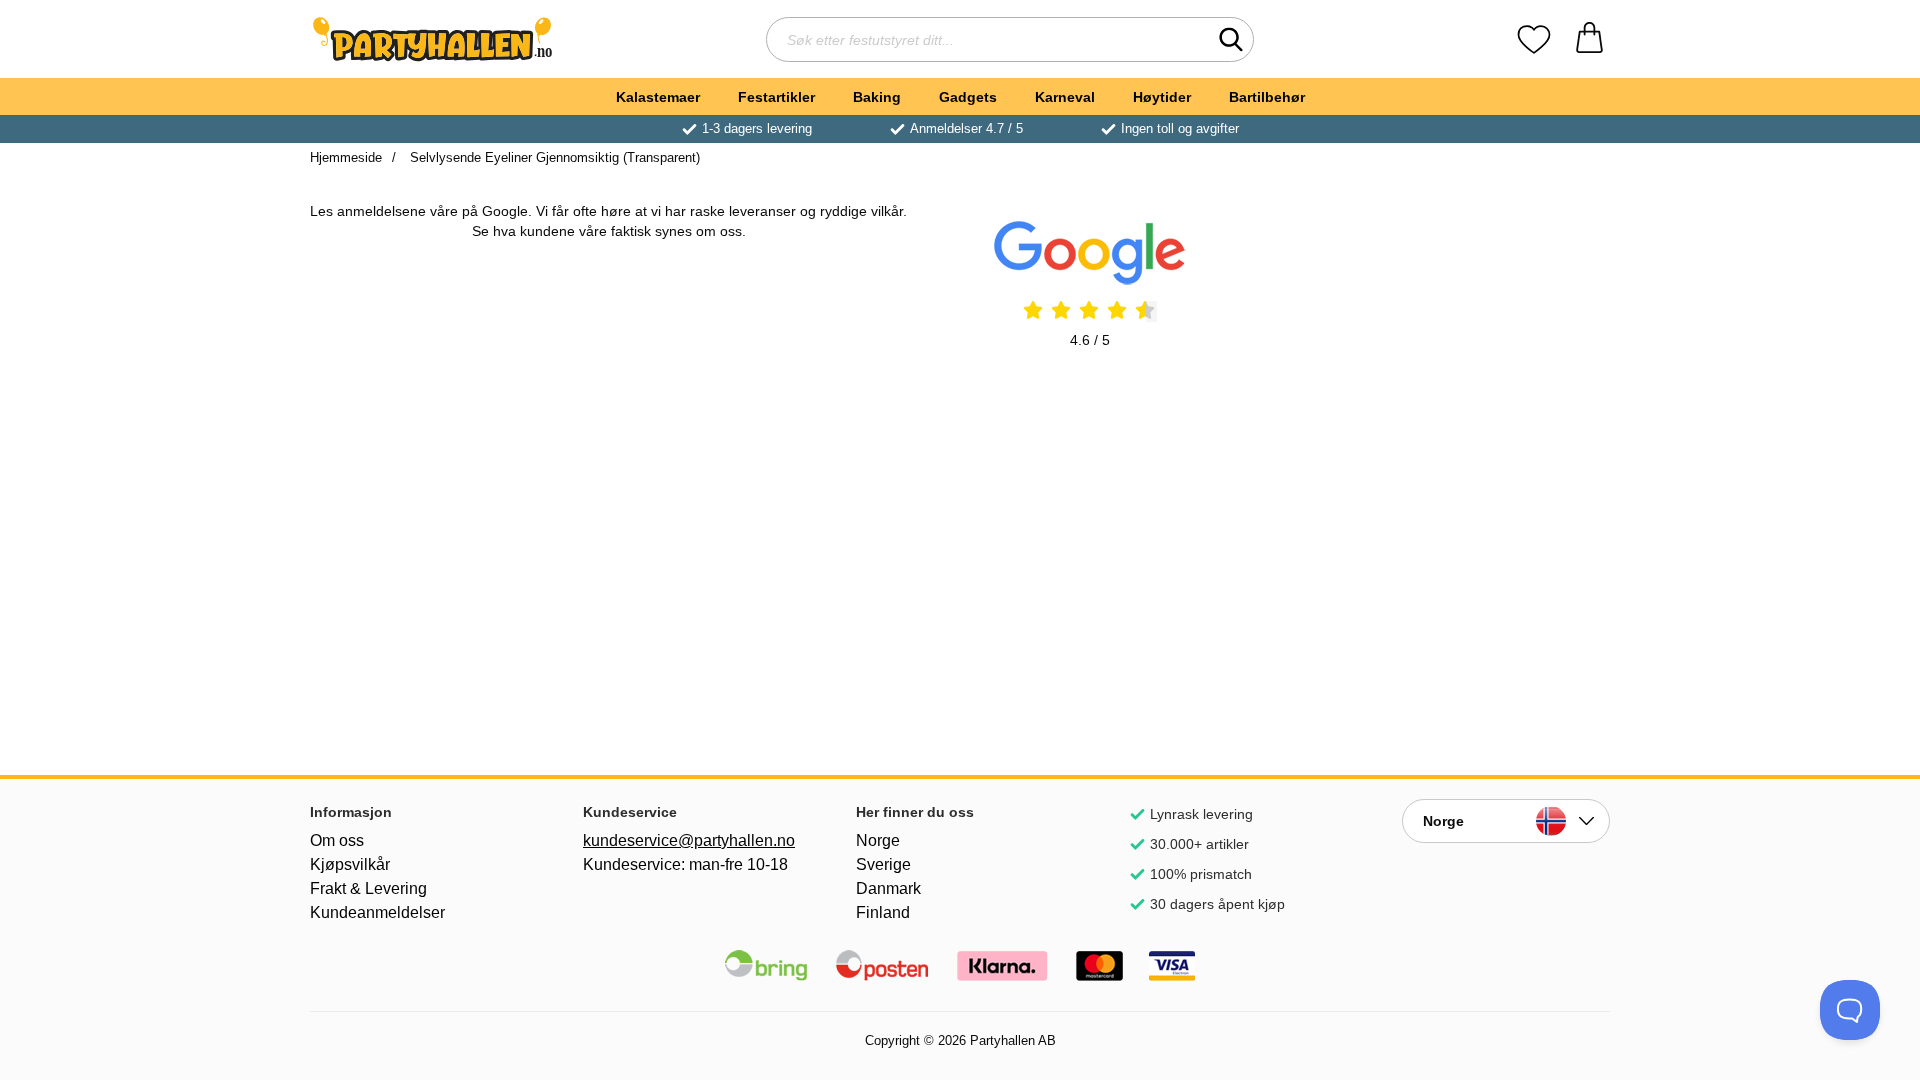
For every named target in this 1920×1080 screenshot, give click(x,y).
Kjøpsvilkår (350, 864)
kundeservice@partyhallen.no (687, 840)
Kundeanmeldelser (377, 912)
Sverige (883, 864)
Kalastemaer (658, 97)
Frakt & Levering (368, 888)
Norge (878, 840)
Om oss (337, 840)
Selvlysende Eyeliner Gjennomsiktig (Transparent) (553, 157)
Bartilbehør (1267, 97)
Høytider (1162, 97)
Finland (883, 912)
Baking (877, 97)
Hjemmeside (346, 157)
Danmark (888, 888)
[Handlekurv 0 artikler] (1589, 39)
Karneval (1065, 97)
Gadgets (968, 97)
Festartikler (776, 97)
